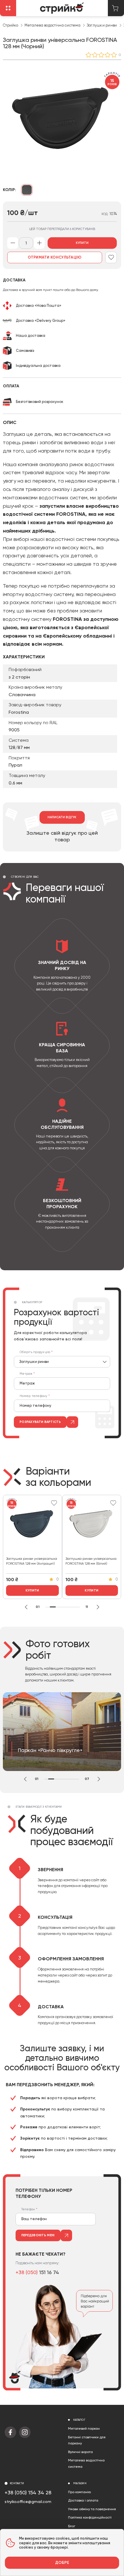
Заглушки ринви (102, 25)
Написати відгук (62, 817)
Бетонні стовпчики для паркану (87, 2440)
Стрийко (11, 25)
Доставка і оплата (83, 2500)
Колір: (10, 190)
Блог (72, 2526)
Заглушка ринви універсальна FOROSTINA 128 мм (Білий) (91, 1561)
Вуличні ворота (80, 2452)
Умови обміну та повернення (92, 2509)
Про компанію (79, 2492)
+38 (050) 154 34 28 (28, 2492)
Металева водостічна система (52, 25)
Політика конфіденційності (90, 2517)
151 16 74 (37, 2272)
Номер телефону (34, 1396)
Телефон (28, 2209)
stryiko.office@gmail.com (28, 2502)
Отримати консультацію (55, 257)
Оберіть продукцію (35, 1352)
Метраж (26, 1374)
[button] (26, 1607)
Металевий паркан (84, 2429)
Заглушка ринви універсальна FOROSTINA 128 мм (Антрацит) (32, 1561)
